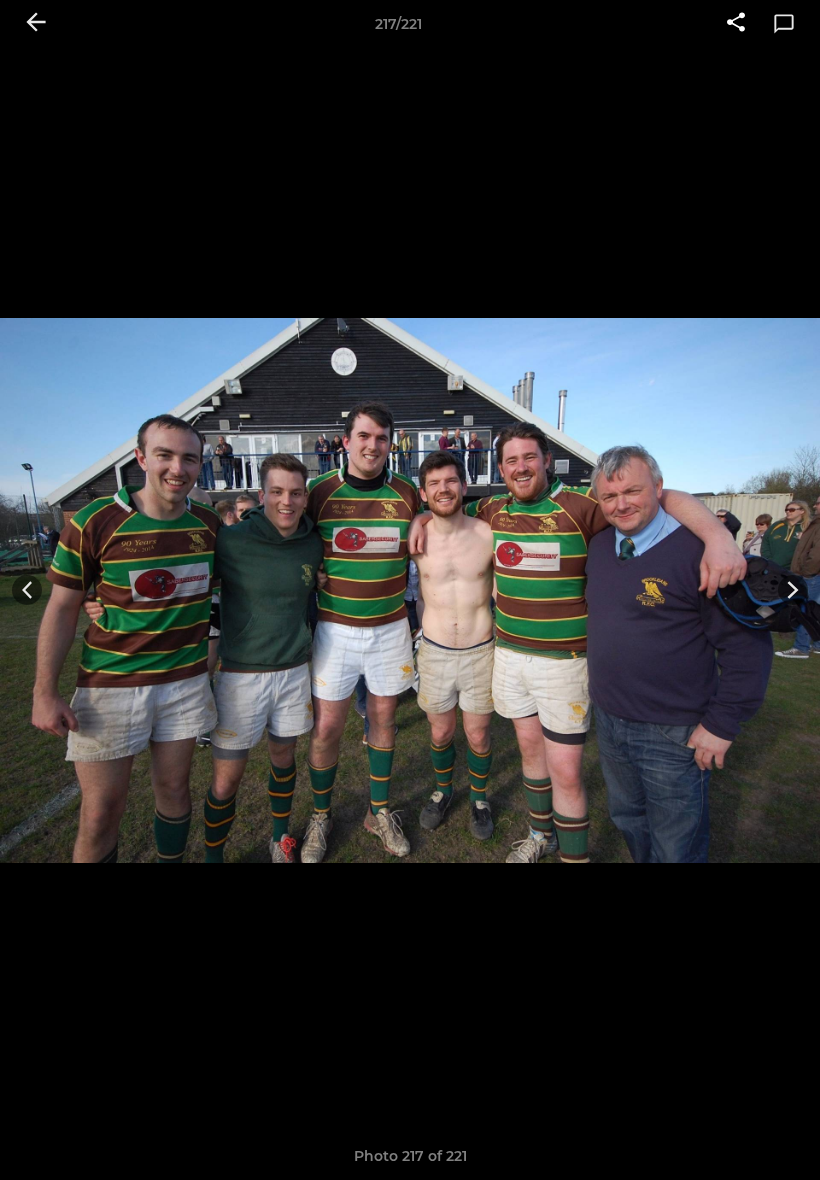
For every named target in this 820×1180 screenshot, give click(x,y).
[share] (736, 24)
